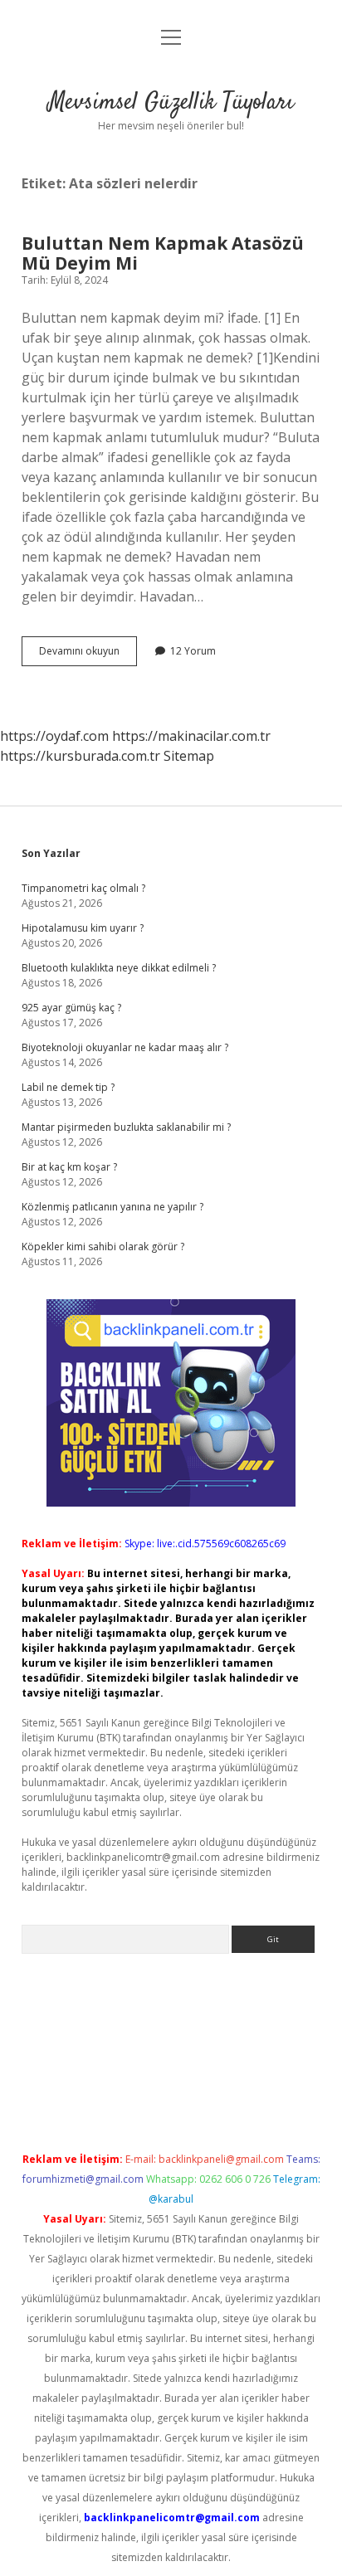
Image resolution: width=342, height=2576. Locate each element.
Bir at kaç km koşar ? (69, 1167)
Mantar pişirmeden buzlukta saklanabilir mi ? (126, 1127)
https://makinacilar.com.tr (191, 736)
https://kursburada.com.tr (80, 756)
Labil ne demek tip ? (68, 1087)
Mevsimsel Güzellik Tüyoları (171, 103)
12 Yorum (193, 651)
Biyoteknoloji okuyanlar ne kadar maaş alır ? (125, 1047)
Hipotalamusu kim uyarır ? (83, 928)
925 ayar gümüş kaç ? (71, 1008)
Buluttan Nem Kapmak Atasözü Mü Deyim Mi (163, 253)
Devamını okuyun (88, 655)
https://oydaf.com (54, 736)
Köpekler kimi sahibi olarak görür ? (103, 1247)
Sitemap (189, 756)
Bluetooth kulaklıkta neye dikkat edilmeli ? (119, 968)
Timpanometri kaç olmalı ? (83, 888)
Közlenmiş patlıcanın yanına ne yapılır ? (112, 1207)
